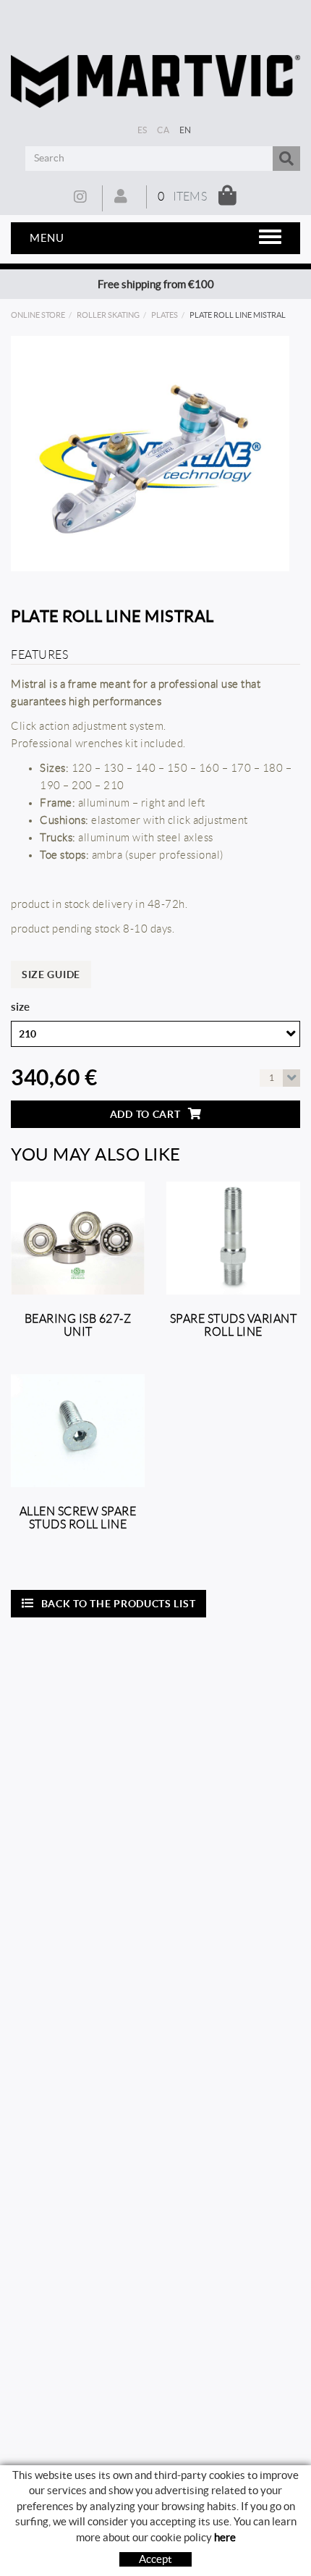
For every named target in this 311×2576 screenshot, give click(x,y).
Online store (38, 315)
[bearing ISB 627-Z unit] (78, 1238)
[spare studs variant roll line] (233, 1238)
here (225, 2537)
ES (142, 130)
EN (186, 130)
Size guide (51, 975)
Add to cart (145, 1114)
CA (163, 130)
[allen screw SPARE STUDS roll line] (78, 1431)
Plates (165, 315)
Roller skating (108, 315)
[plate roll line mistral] (150, 454)
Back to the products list (119, 1604)
